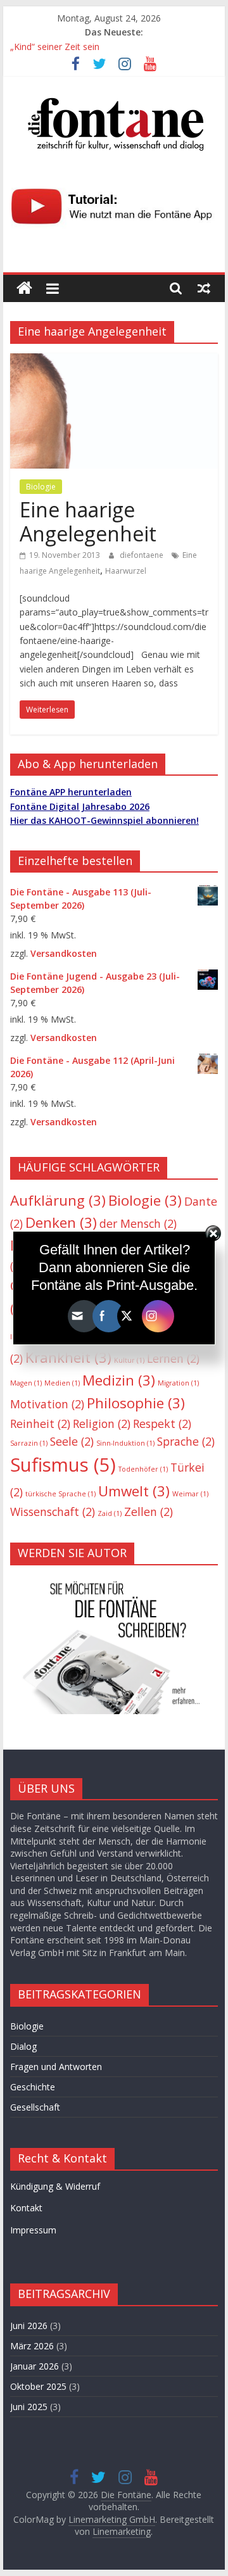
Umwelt (134, 1491)
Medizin (119, 1380)
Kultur (129, 1360)
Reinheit (40, 1424)
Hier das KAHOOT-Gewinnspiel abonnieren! (104, 820)
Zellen (149, 1512)
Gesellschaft (35, 2107)
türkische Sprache (60, 1494)
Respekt (162, 1424)
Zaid (110, 1513)
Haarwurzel (126, 571)
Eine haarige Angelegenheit (88, 521)
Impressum (33, 2230)
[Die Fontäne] (24, 288)
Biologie (41, 487)
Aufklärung (58, 1200)
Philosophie (136, 1403)
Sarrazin (29, 1443)
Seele (72, 1441)
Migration (178, 1383)
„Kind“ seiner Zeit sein (55, 47)
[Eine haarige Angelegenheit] (114, 361)
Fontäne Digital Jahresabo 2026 (80, 806)
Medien (62, 1383)
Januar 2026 (35, 2366)
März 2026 (32, 2346)
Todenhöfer (143, 1469)
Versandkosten (64, 953)
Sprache (186, 1441)
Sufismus (63, 1465)
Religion (102, 1424)
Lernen (173, 1358)
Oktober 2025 (38, 2386)
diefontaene (142, 555)
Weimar (190, 1494)
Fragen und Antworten (56, 2067)
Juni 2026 (29, 2326)
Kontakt (26, 2208)
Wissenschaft (53, 1512)
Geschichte (33, 2087)
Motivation (47, 1404)
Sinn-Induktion (125, 1443)
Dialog (23, 2046)
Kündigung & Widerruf (55, 2186)
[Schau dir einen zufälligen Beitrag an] (204, 288)
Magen (26, 1383)
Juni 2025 (29, 2407)
